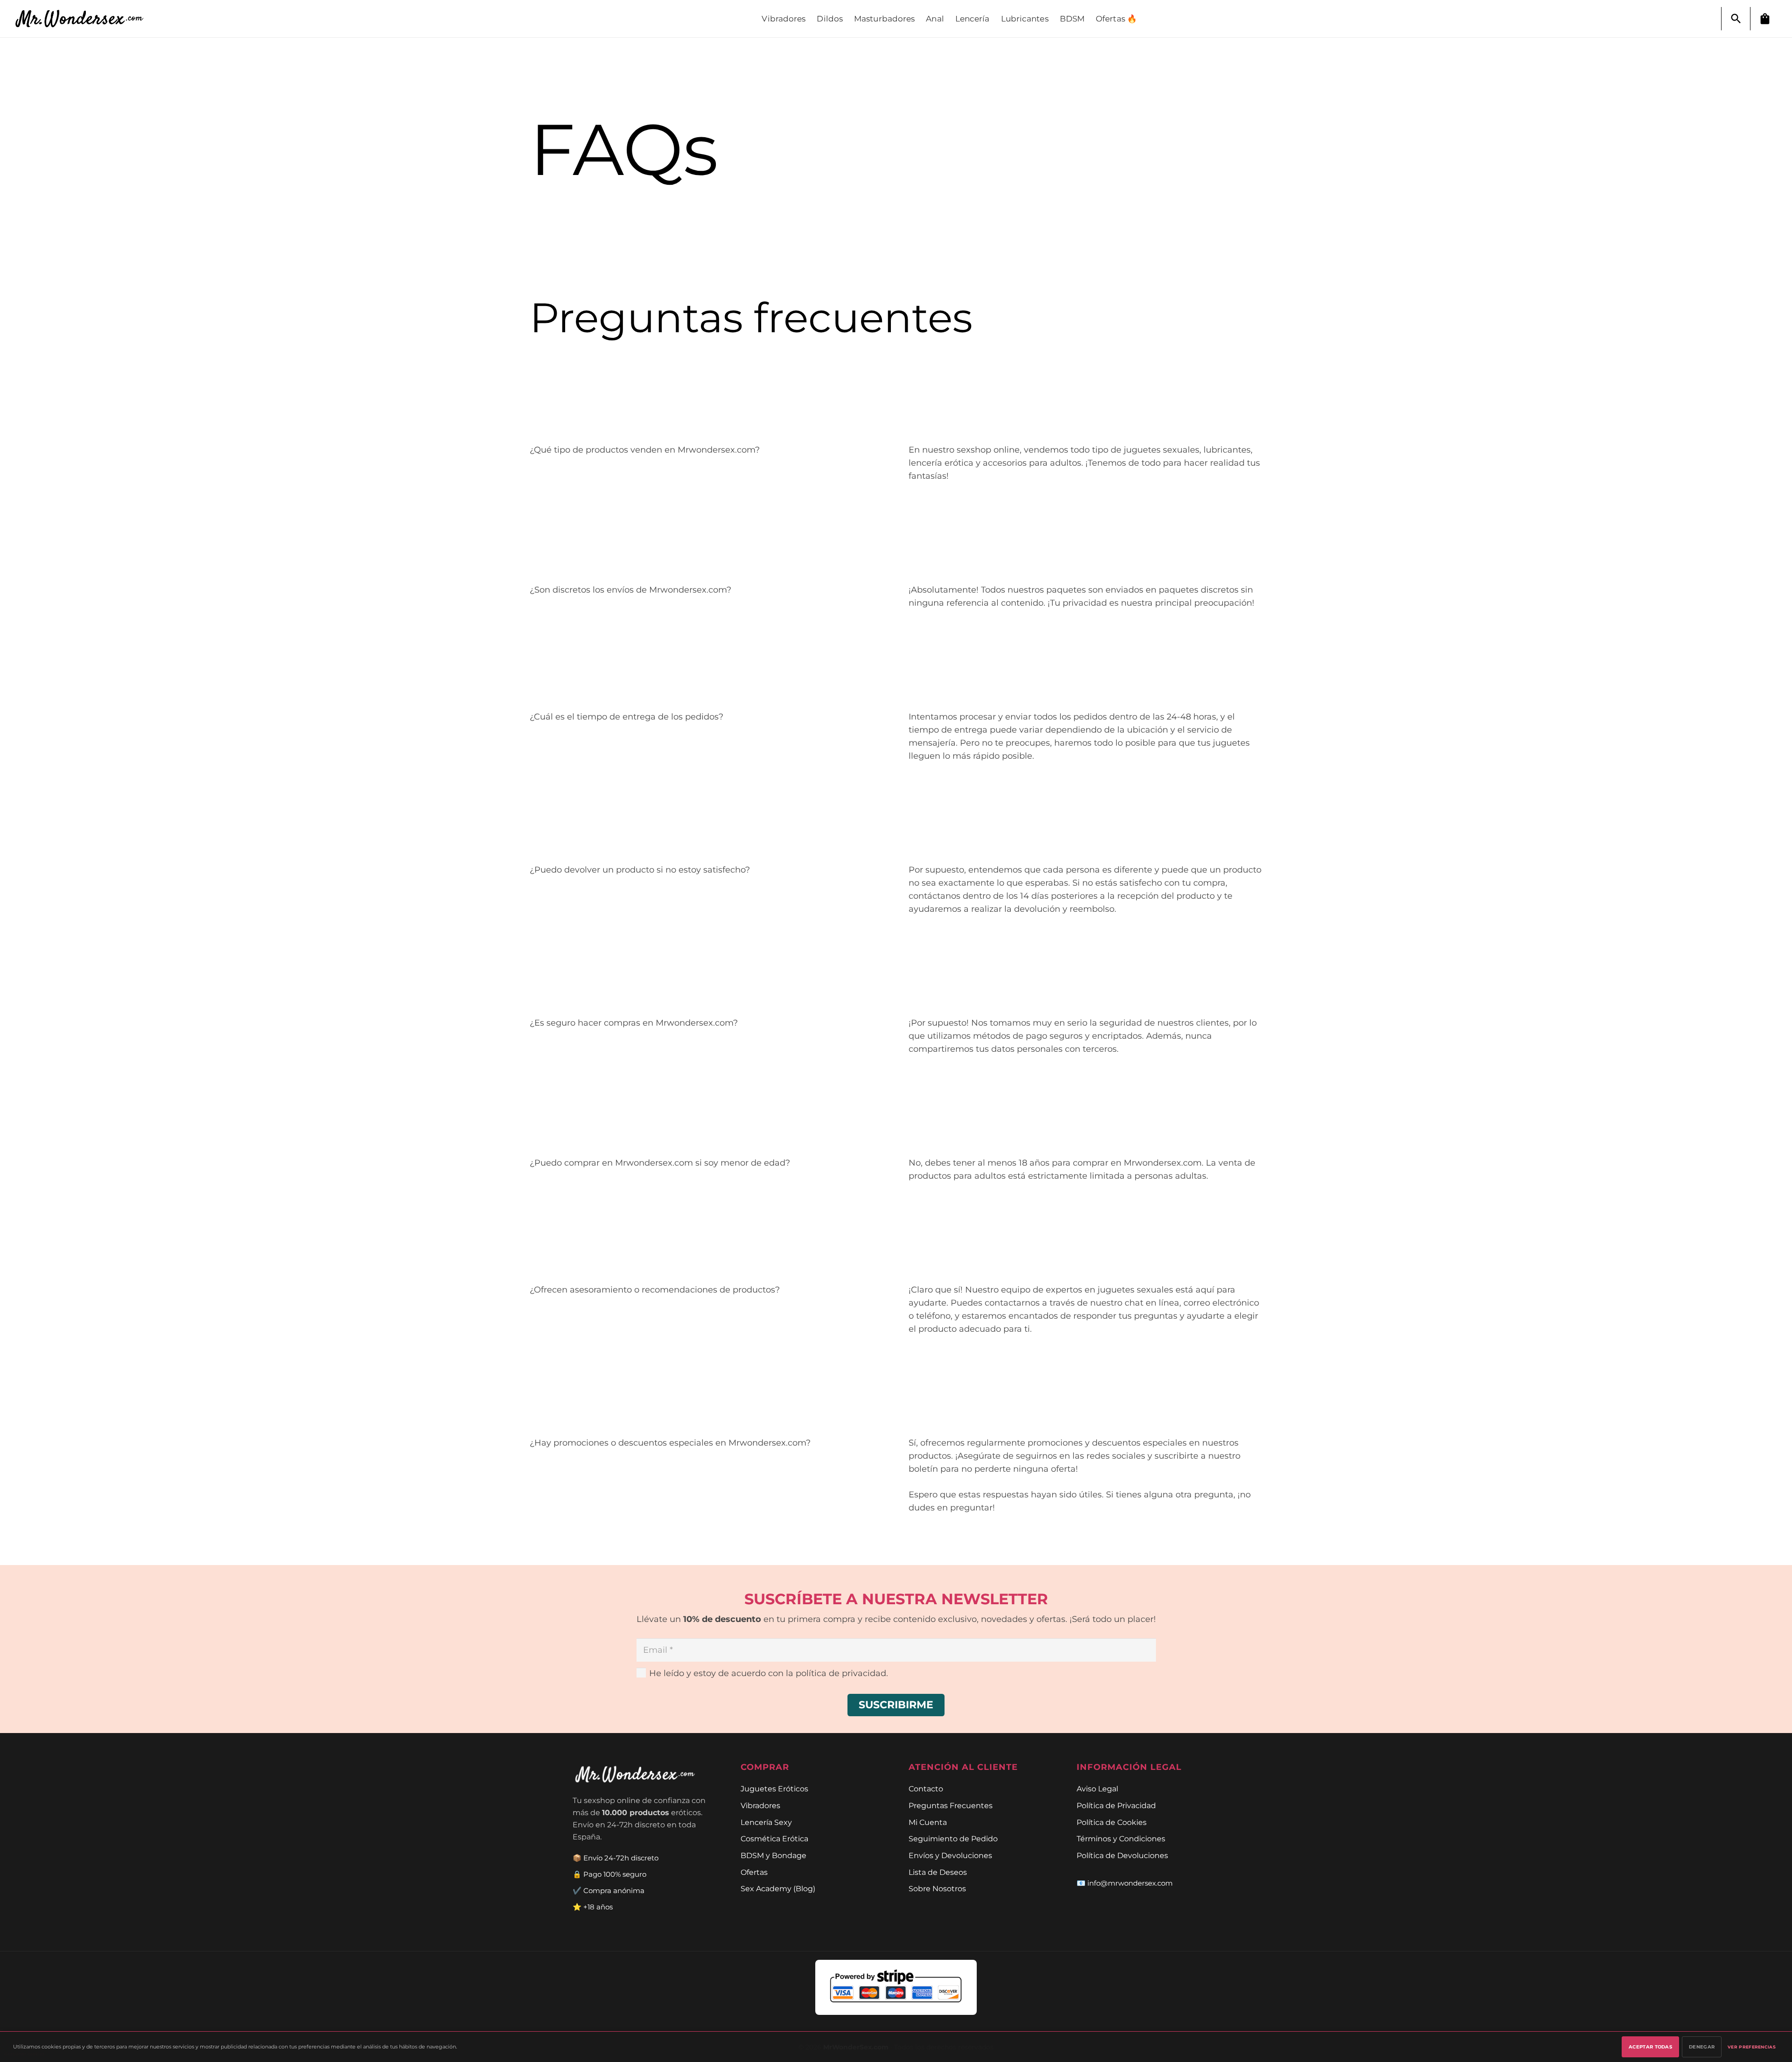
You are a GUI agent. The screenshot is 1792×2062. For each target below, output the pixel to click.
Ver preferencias (1752, 2047)
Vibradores (760, 1805)
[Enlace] (84, 19)
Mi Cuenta (928, 1822)
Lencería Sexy (766, 1822)
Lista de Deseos (938, 1872)
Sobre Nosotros (937, 1888)
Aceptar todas (1650, 2047)
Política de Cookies (1112, 1822)
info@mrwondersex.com (1130, 1883)
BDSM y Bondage (773, 1855)
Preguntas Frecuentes (951, 1805)
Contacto (926, 1789)
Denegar (1702, 2047)
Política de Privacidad (1116, 1805)
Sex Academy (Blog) (778, 1888)
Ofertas (754, 1872)
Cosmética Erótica (774, 1838)
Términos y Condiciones (1121, 1838)
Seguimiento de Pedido (953, 1838)
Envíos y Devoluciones (950, 1855)
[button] (1736, 19)
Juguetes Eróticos (774, 1789)
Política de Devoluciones (1122, 1855)
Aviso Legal (1097, 1789)
